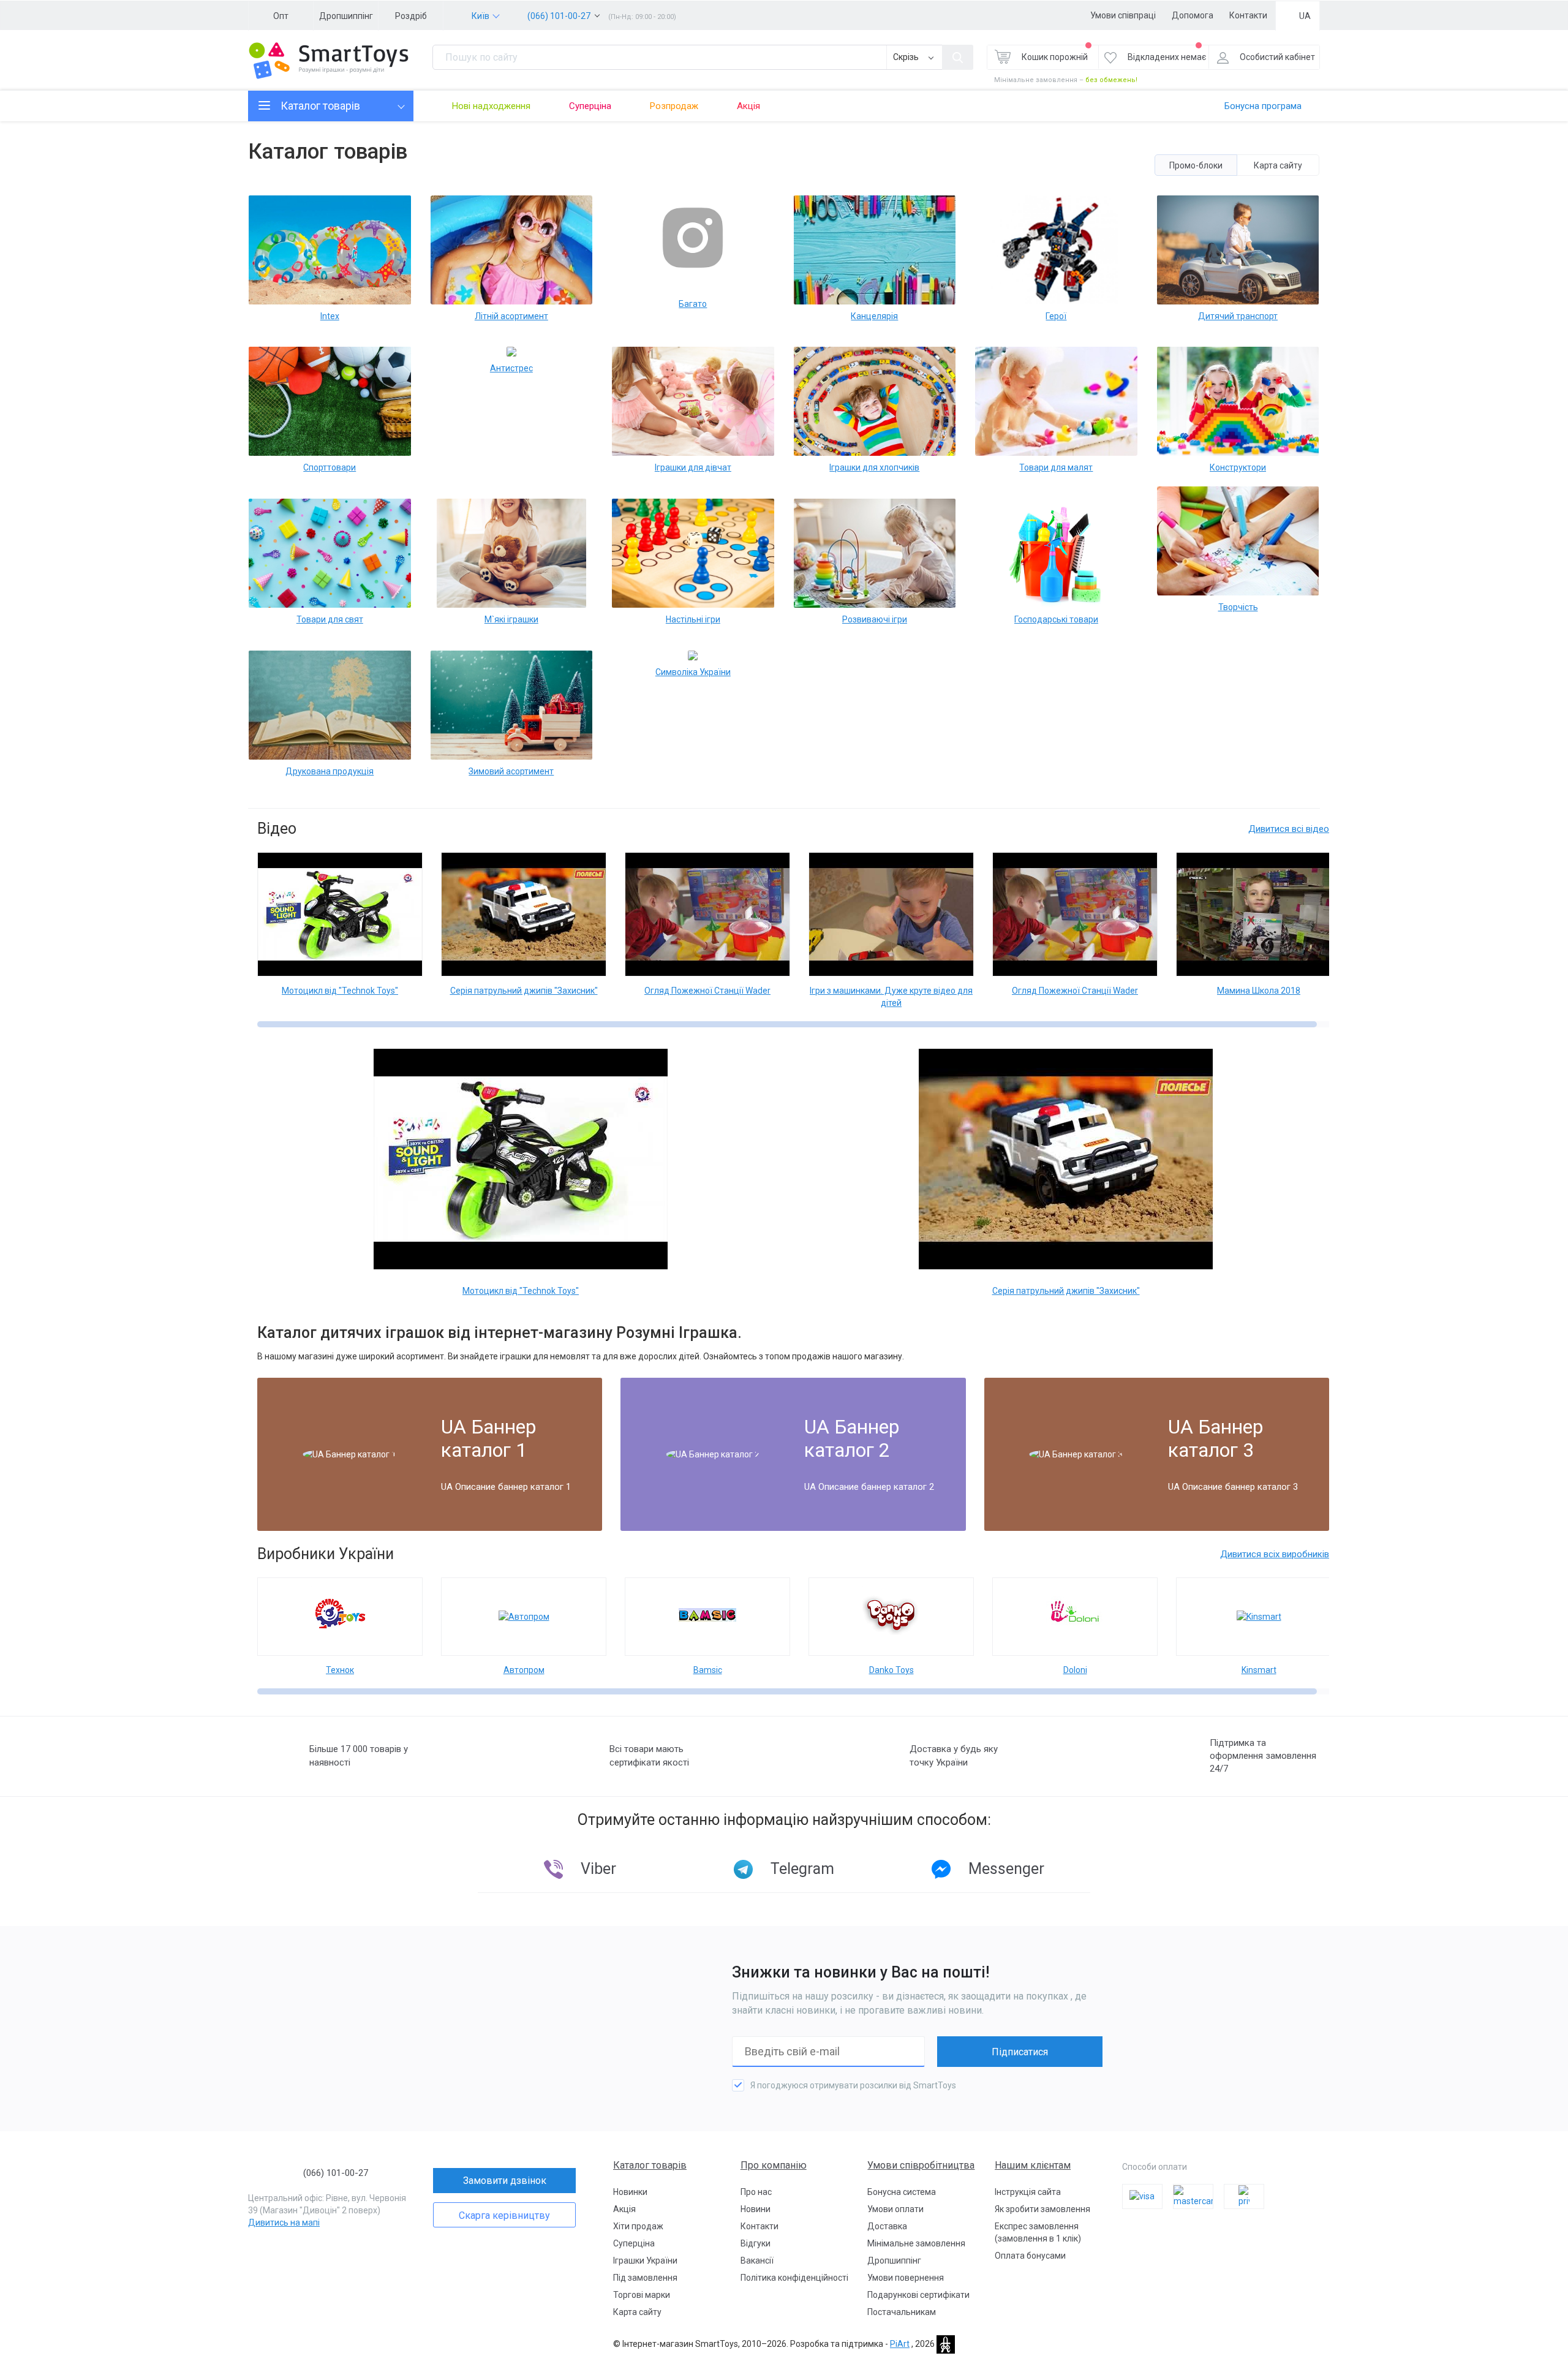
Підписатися (1020, 2052)
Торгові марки (642, 2295)
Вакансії (757, 2261)
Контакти (1248, 15)
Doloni (1075, 1670)
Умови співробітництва (921, 2165)
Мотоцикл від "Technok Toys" (340, 991)
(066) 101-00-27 (559, 16)
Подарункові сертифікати (918, 2295)
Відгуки (756, 2243)
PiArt (900, 2344)
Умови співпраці (1123, 15)
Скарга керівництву (504, 2215)
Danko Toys (891, 1670)
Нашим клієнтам (1033, 2165)
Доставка (887, 2226)
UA (1305, 16)
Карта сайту (1278, 165)
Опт (281, 16)
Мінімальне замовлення (916, 2243)
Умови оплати (895, 2209)
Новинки (630, 2192)
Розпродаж (674, 106)
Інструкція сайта (1028, 2192)
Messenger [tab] (1006, 1869)
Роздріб (411, 16)
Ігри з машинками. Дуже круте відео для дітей (891, 997)
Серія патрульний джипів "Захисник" (524, 991)
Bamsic (708, 1670)
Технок (340, 1670)
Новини (756, 2209)
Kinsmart (1259, 1670)
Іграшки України (645, 2261)
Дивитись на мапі (284, 2223)
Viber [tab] (598, 1869)
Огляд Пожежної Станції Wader (707, 991)
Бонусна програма (1263, 106)
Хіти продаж (638, 2226)
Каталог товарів (650, 2165)
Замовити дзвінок (505, 2181)
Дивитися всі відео (1289, 829)
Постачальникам (902, 2312)
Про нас (756, 2192)
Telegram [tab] (802, 1869)
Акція (748, 106)
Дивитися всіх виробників (1275, 1554)
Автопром (524, 1670)
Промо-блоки (1196, 165)
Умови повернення (906, 2278)
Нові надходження (491, 106)
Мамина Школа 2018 (1259, 991)
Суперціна (590, 106)
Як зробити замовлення (1042, 2209)
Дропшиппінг (346, 16)
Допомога (1193, 15)
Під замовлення (645, 2278)
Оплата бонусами (1030, 2256)
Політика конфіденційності (794, 2278)
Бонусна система (902, 2192)
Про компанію (774, 2165)
